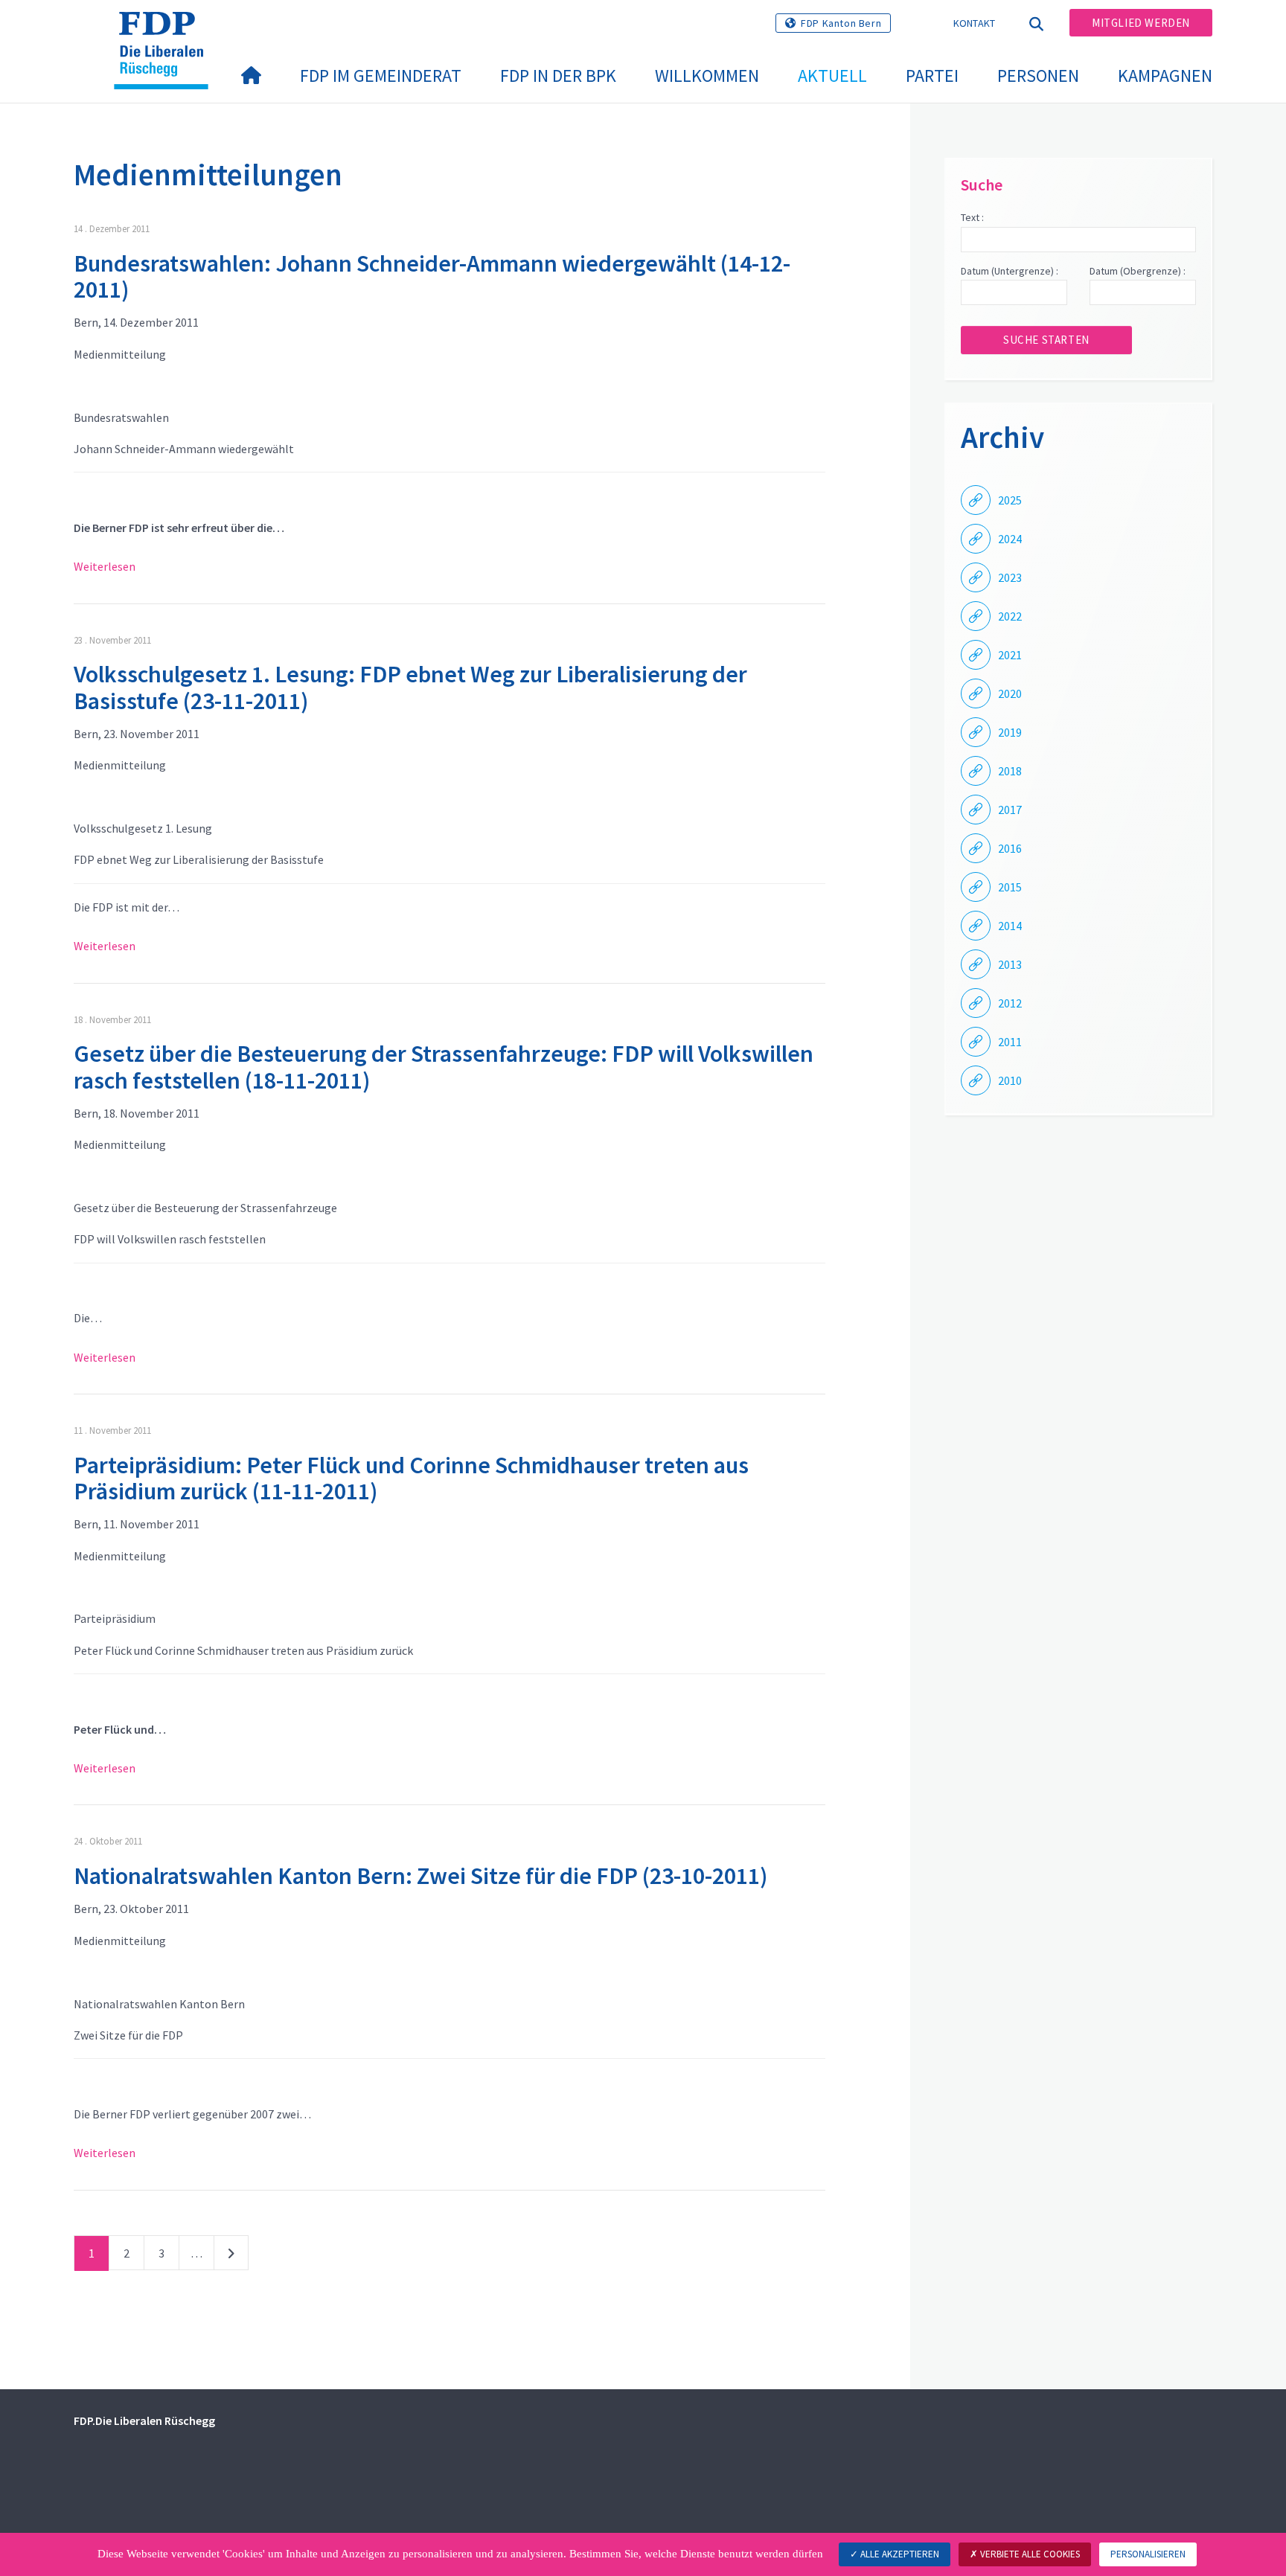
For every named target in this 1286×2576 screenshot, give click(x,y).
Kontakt (975, 23)
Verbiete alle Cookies (1029, 2554)
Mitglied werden (1141, 23)
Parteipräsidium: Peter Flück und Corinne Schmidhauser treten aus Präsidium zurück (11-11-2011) (411, 1478)
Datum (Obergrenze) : (1138, 271)
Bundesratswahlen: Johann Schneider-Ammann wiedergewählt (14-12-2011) (432, 276)
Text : (972, 217)
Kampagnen (1165, 76)
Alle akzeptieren (899, 2554)
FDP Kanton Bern (841, 23)
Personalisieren (1148, 2554)
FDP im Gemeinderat (381, 76)
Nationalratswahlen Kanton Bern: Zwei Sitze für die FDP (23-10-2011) (420, 1876)
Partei (932, 76)
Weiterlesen (105, 566)
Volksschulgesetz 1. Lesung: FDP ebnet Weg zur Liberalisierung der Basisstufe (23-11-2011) (410, 687)
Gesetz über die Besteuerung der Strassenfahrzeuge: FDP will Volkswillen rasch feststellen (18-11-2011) (444, 1067)
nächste (231, 2256)
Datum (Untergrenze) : (1010, 271)
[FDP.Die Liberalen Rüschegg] (167, 31)
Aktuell (832, 76)
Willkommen (707, 76)
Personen (1038, 76)
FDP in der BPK (558, 76)
